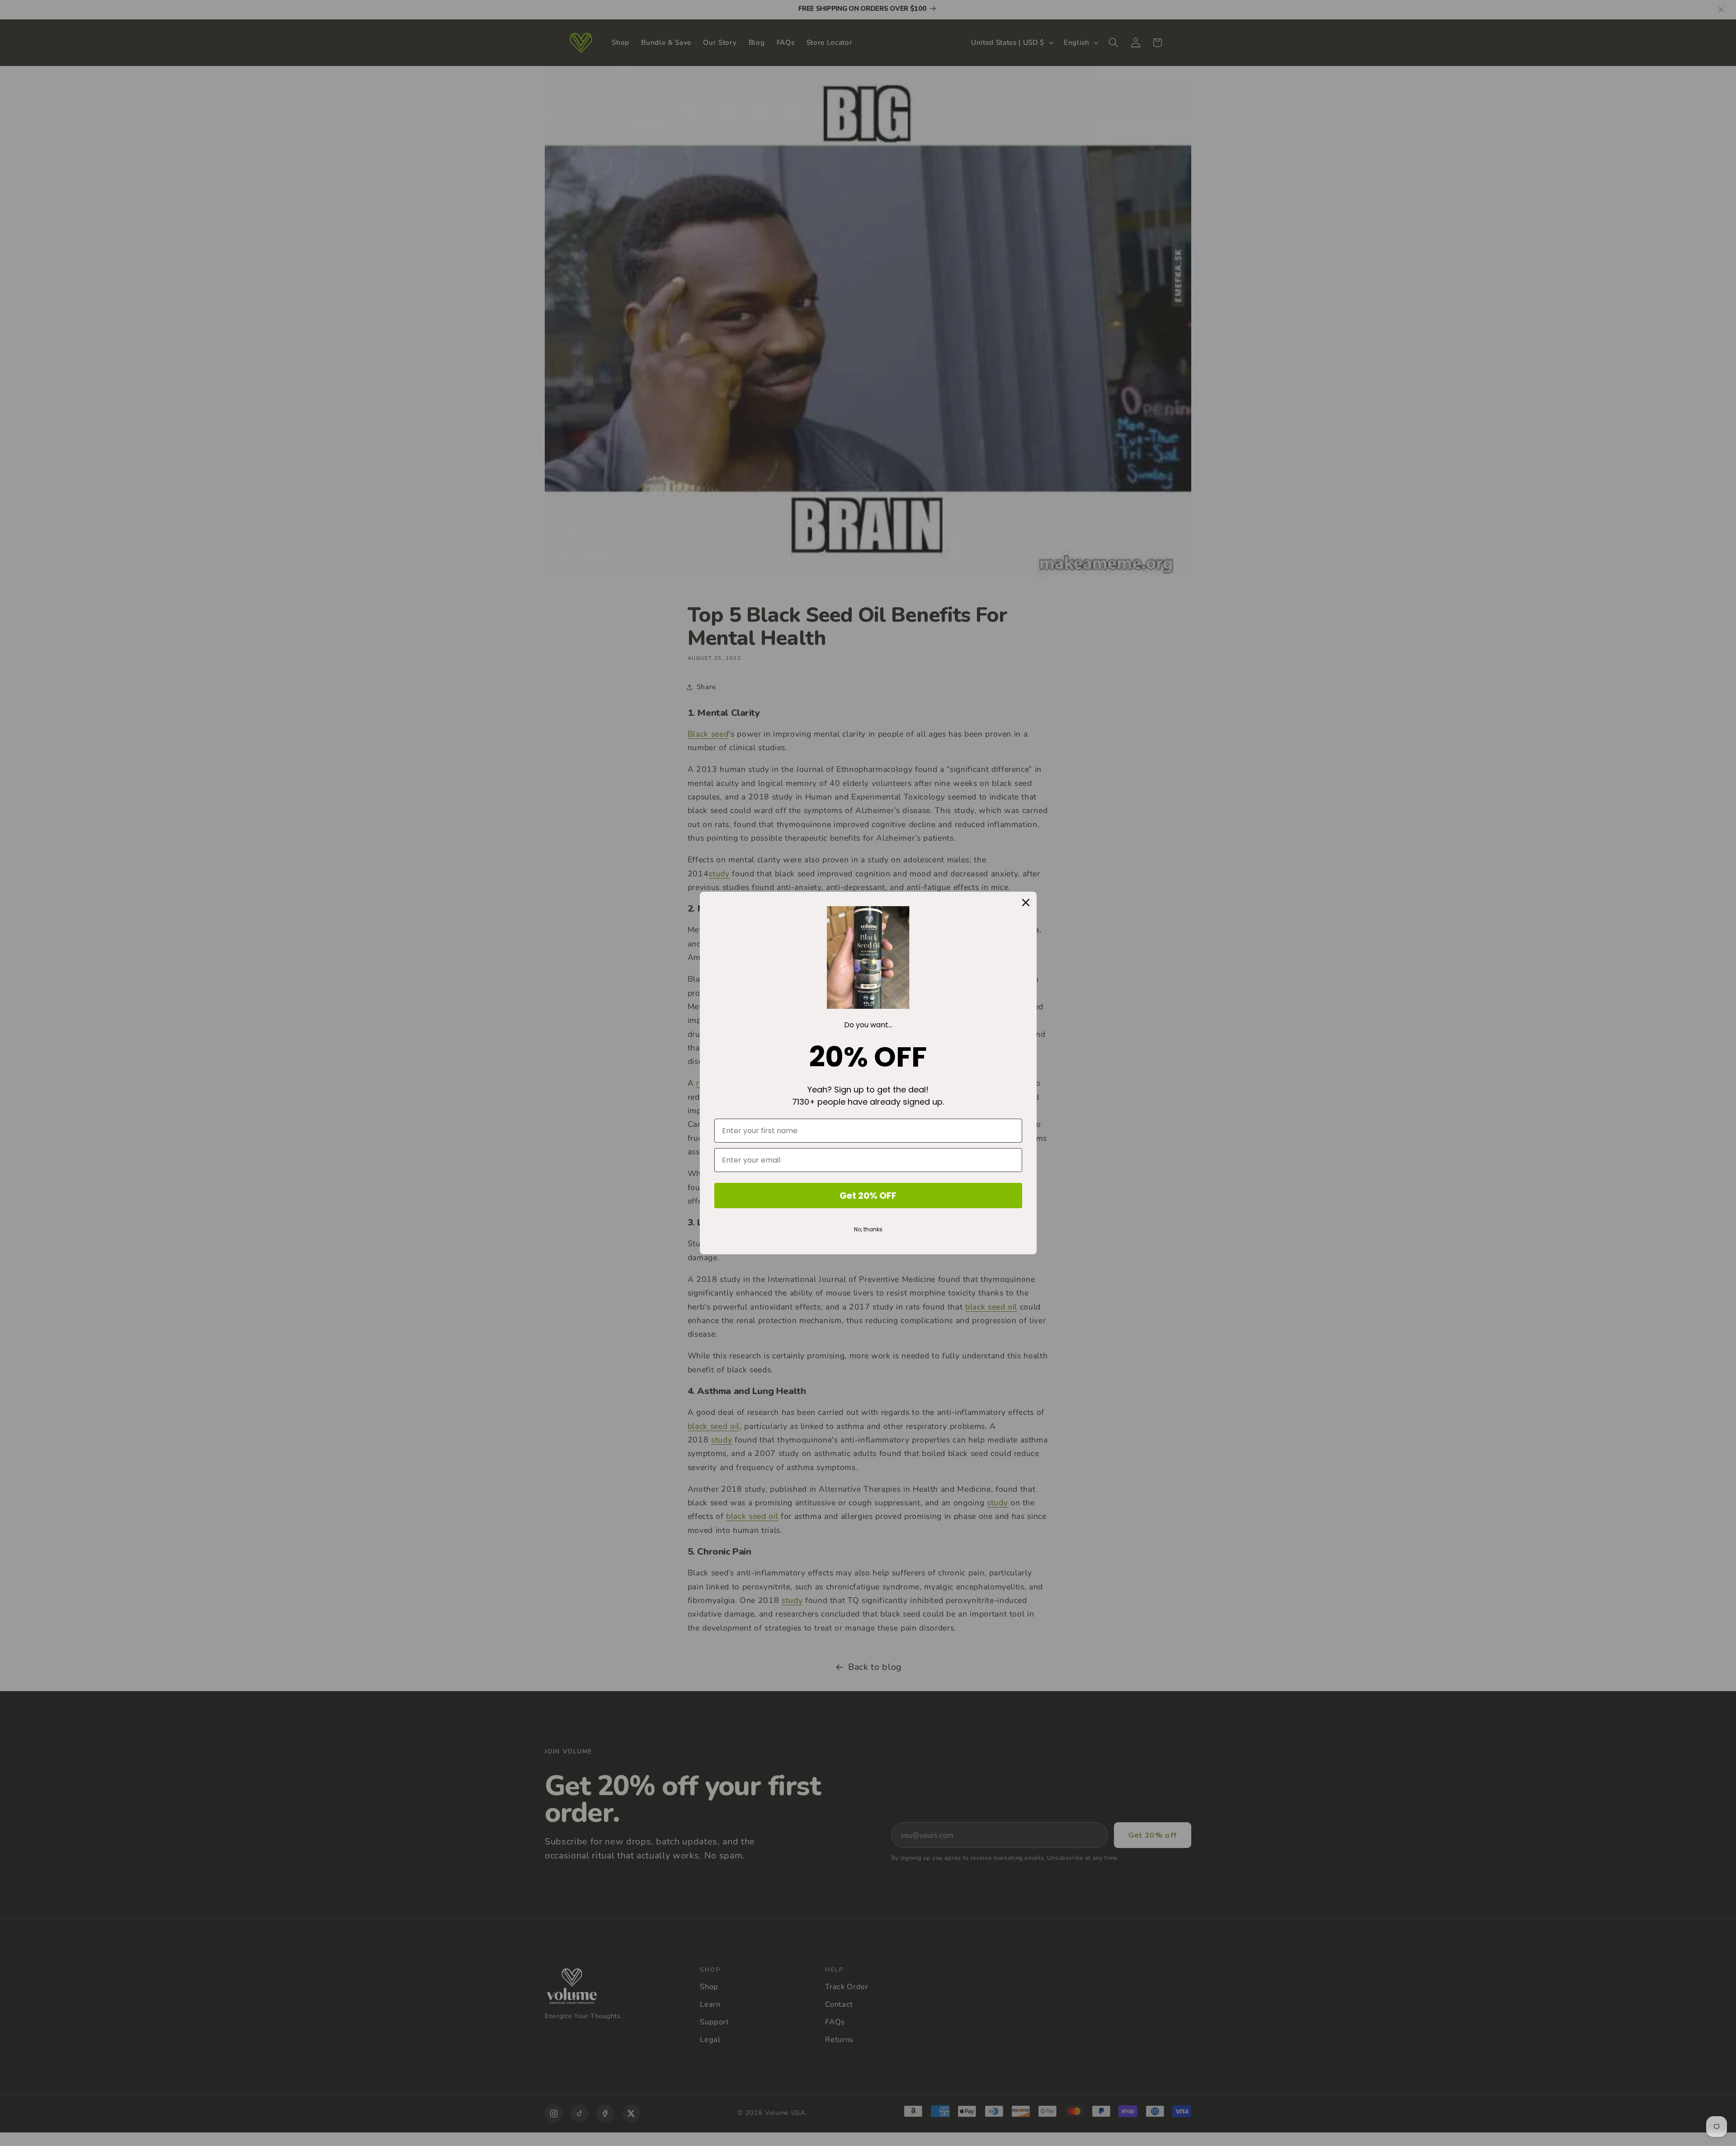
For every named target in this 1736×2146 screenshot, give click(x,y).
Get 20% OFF (868, 1196)
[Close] (1026, 903)
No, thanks (868, 1229)
